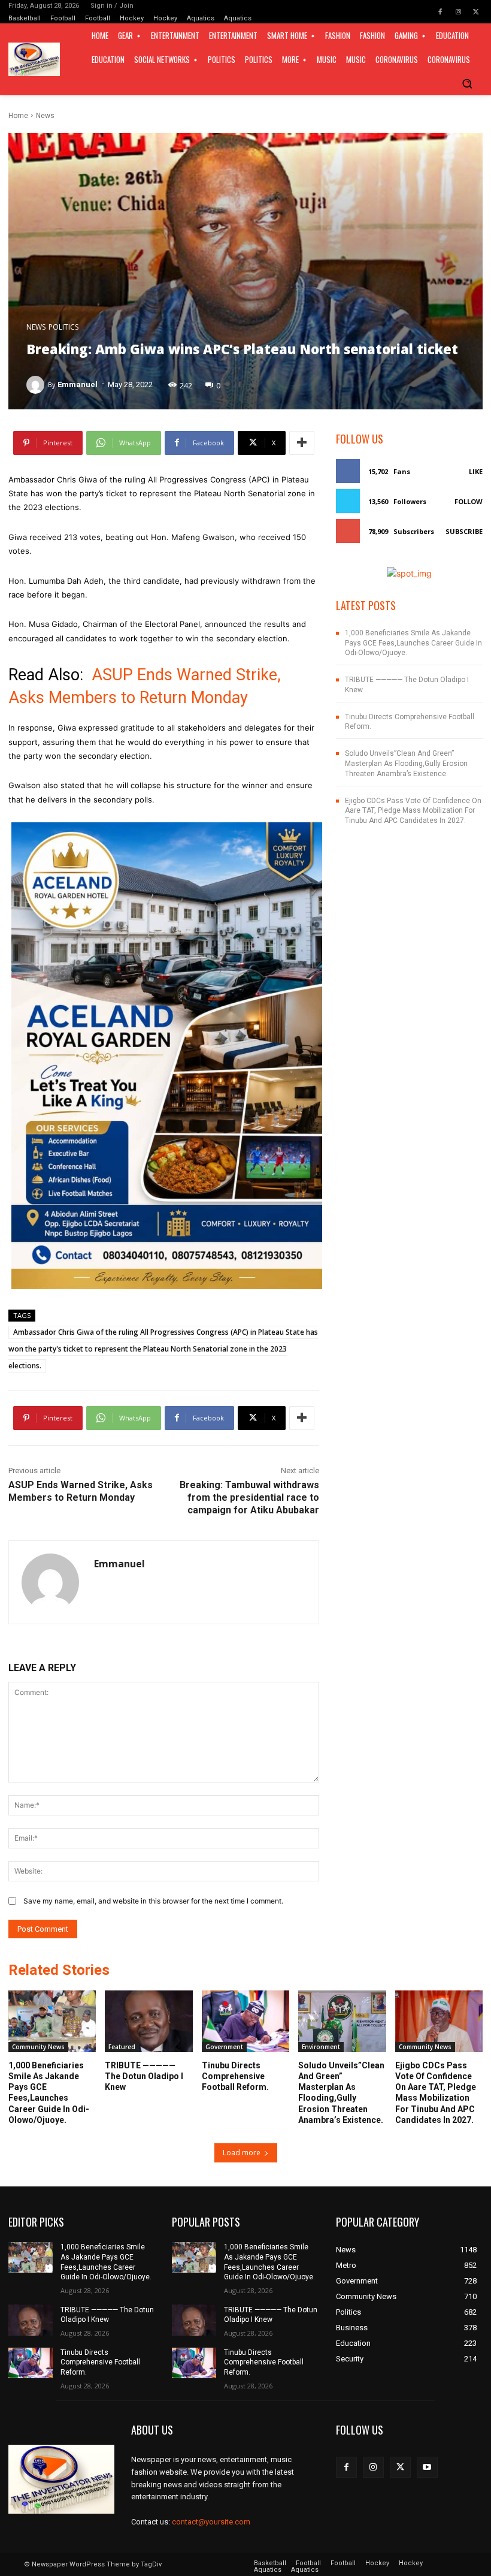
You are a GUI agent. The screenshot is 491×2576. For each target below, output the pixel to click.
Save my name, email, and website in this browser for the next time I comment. (153, 1901)
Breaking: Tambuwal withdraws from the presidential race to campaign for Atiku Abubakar (249, 1497)
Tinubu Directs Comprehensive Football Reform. (235, 2076)
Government (224, 2047)
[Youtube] (427, 2467)
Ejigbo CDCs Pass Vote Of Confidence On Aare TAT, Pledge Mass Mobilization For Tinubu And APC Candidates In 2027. (413, 811)
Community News (38, 2047)
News (45, 116)
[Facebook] (440, 12)
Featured (122, 2047)
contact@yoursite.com (211, 2522)
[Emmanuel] (37, 385)
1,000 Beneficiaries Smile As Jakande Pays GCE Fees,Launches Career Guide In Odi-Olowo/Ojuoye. (413, 643)
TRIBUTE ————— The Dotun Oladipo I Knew (144, 2076)
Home (18, 116)
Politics (63, 327)
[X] (476, 12)
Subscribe (464, 531)
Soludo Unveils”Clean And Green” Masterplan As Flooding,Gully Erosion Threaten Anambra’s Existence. (406, 764)
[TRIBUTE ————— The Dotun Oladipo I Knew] (148, 2021)
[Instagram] (458, 12)
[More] (302, 443)
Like (476, 471)
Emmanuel (78, 384)
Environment (321, 2047)
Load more (242, 2153)
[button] (467, 83)
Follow (469, 501)
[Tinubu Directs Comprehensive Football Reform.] (245, 2021)
